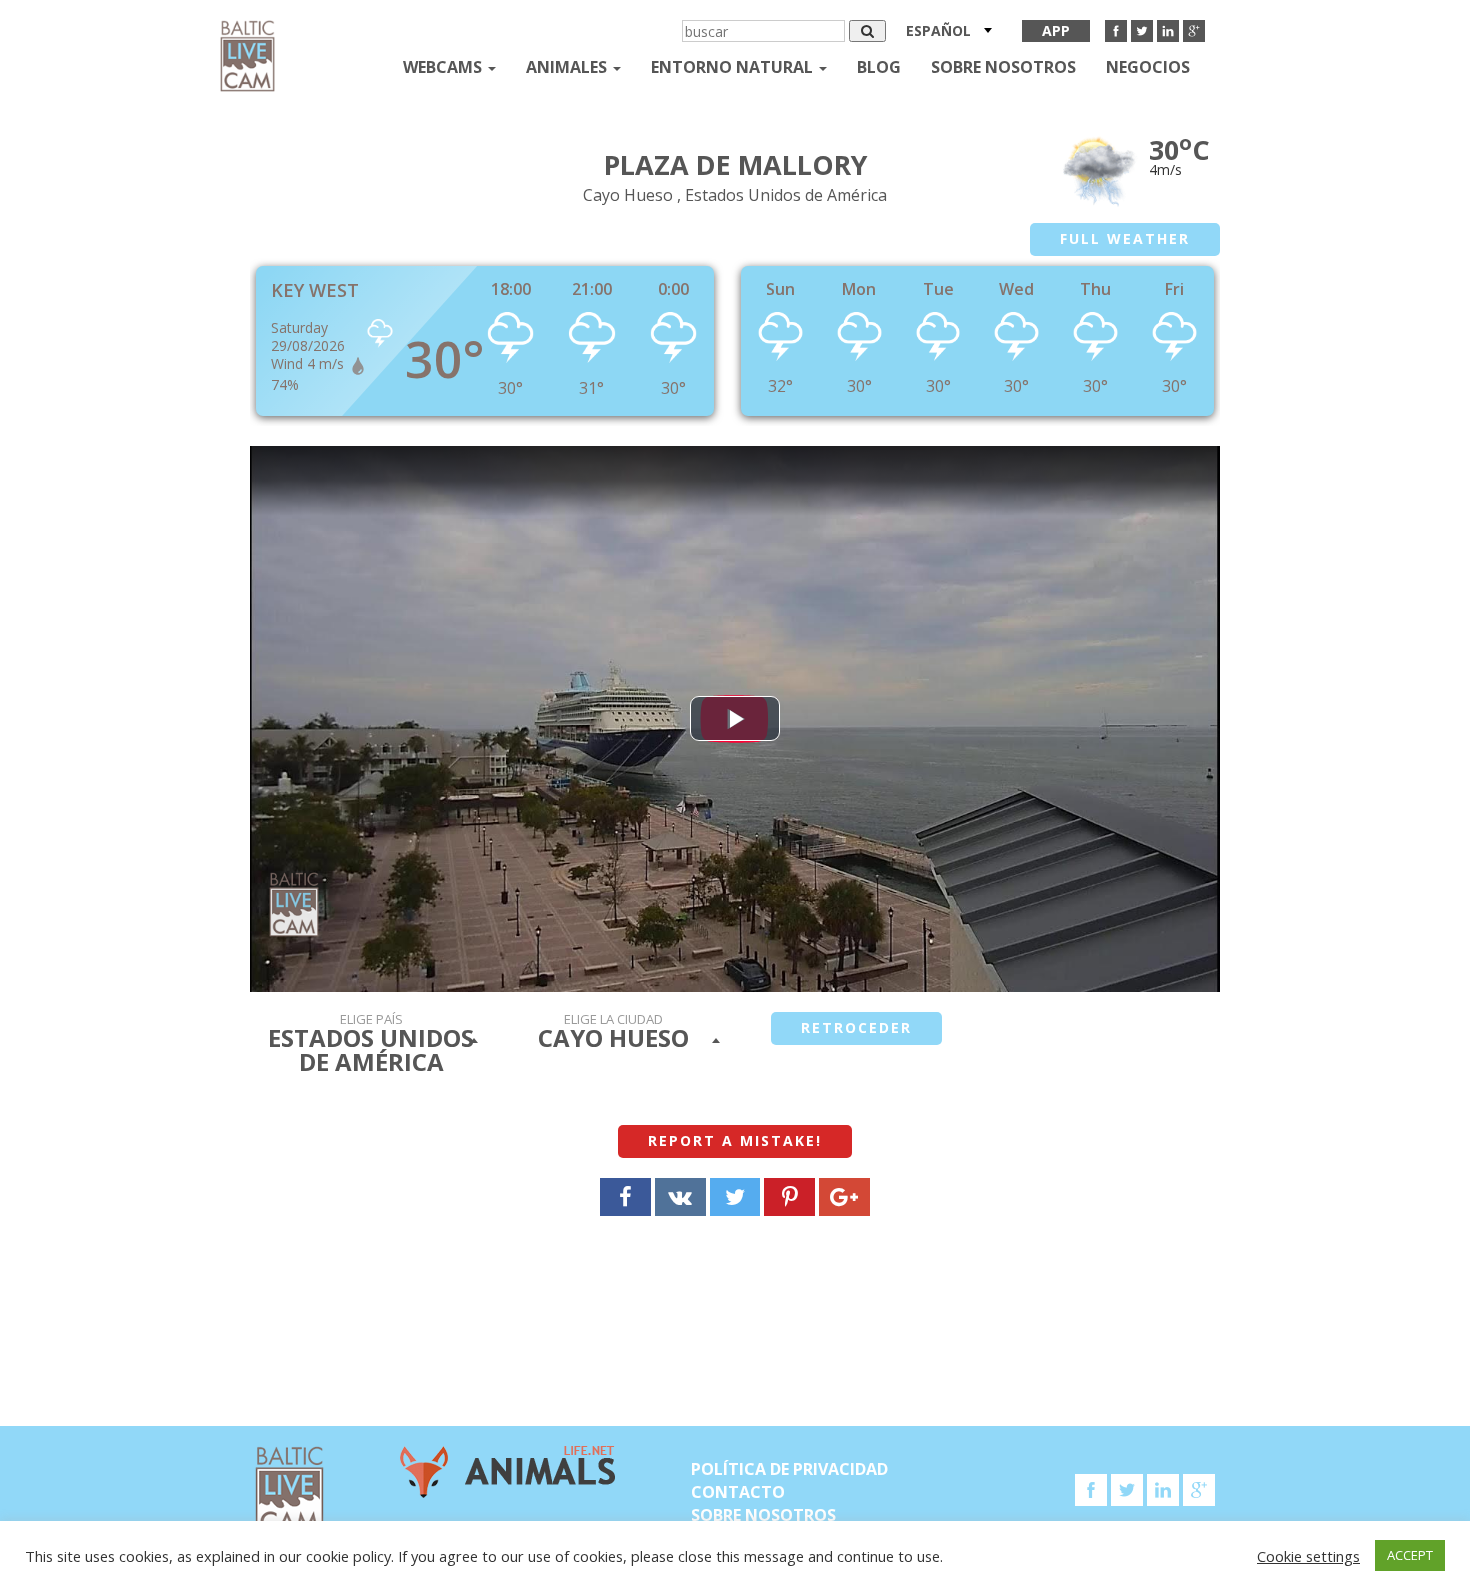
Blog (879, 67)
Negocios (1148, 67)
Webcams (444, 67)
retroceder (856, 1027)
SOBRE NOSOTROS (1003, 67)
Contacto (738, 1492)
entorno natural (734, 67)
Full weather (1125, 238)
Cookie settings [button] (1308, 1556)
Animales (568, 67)
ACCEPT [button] (1410, 1555)
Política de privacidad (789, 1469)
